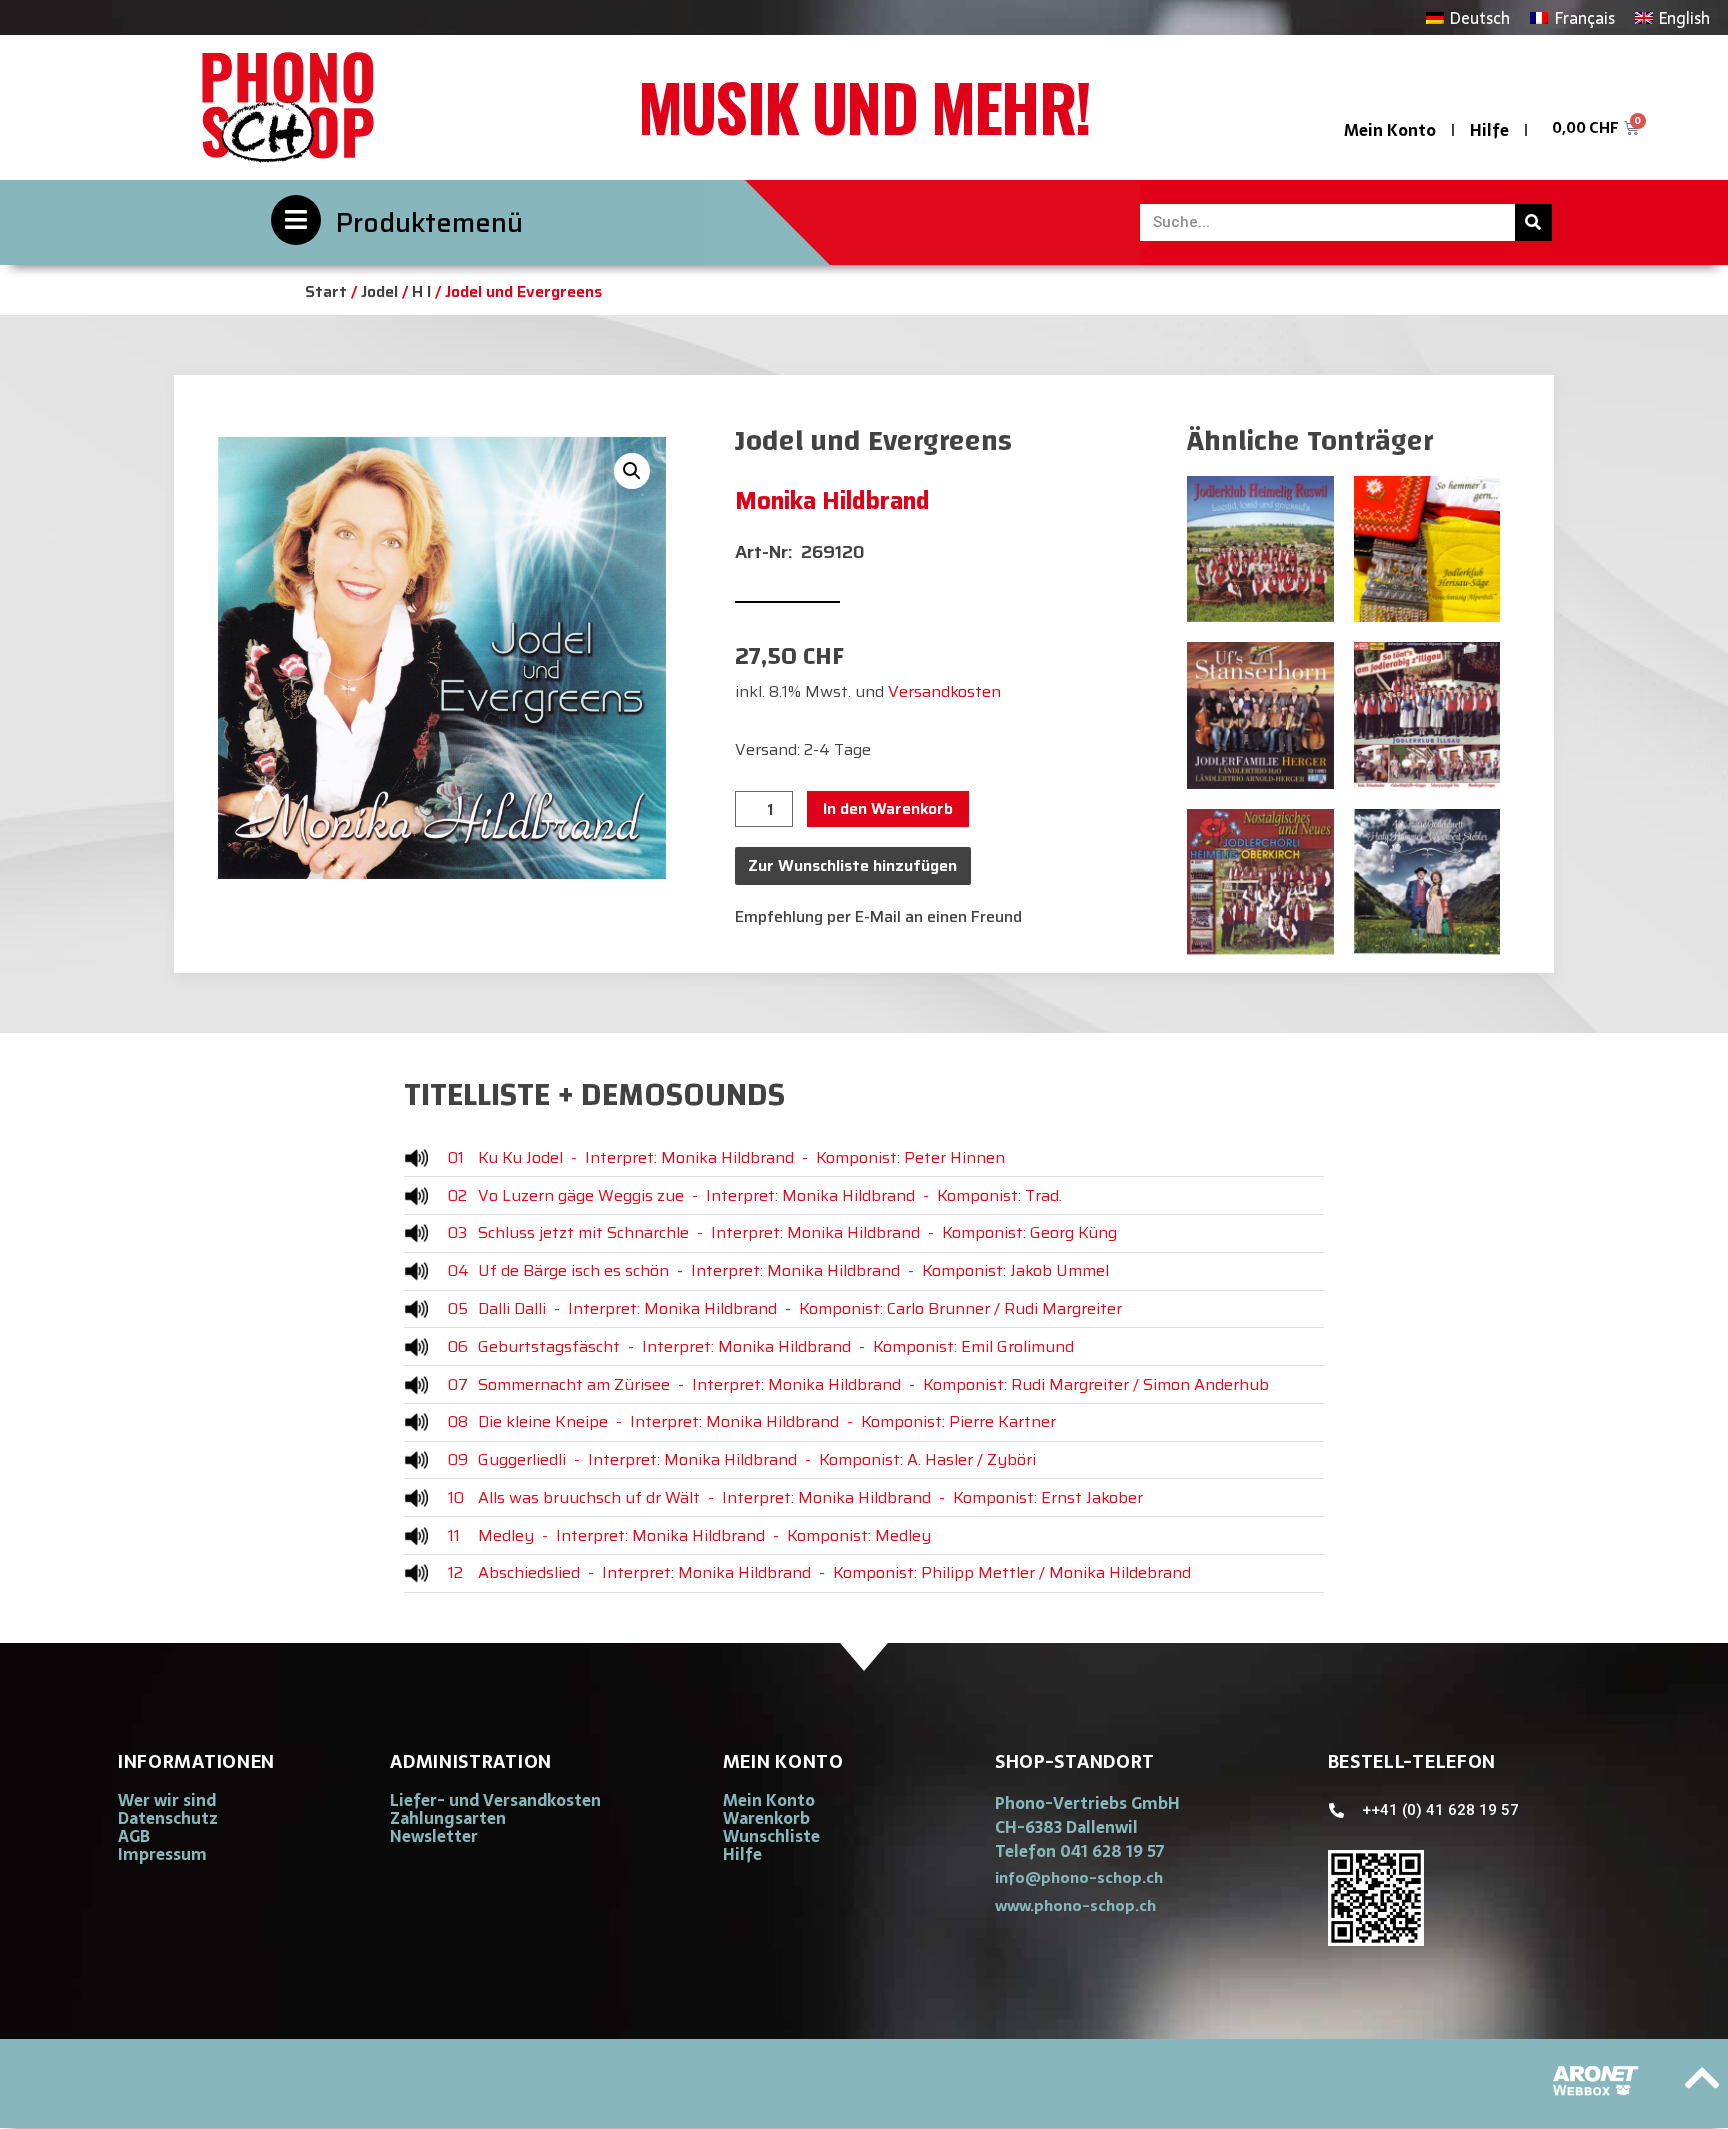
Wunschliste (771, 1836)
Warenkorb (766, 1818)
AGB (134, 1836)
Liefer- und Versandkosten (495, 1800)
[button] (632, 471)
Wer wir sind (167, 1800)
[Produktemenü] (296, 220)
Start (326, 291)
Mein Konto (1390, 130)
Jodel (379, 291)
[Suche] (1533, 222)
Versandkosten (944, 691)
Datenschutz (168, 1818)
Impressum (162, 1854)
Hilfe (1489, 130)
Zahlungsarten (448, 1818)
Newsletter (434, 1836)
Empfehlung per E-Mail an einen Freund (878, 916)
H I (421, 291)
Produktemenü (429, 222)
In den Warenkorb (888, 808)
